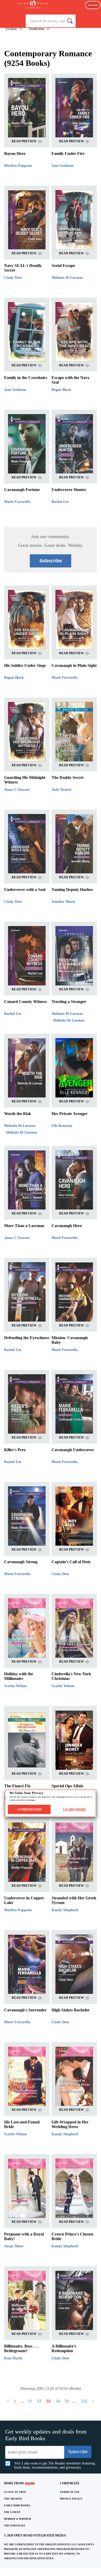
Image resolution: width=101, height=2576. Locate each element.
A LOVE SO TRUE (15, 2492)
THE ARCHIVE (13, 2499)
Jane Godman (63, 166)
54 (58, 2401)
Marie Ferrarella (17, 502)
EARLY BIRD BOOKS (17, 2505)
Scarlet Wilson (16, 1686)
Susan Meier (14, 2246)
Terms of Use (70, 2492)
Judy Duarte (61, 790)
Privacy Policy (71, 2499)
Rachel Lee (60, 502)
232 (84, 2401)
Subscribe (93, 5)
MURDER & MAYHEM (17, 2519)
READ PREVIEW (24, 141)
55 (67, 2401)
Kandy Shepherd (65, 1910)
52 (39, 2401)
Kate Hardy (13, 2358)
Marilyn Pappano (18, 166)
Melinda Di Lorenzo (67, 278)
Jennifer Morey (64, 902)
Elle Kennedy (62, 1126)
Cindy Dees (13, 278)
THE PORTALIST (15, 2526)
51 (30, 2401)
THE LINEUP (12, 2512)
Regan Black (61, 390)
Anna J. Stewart (17, 790)
